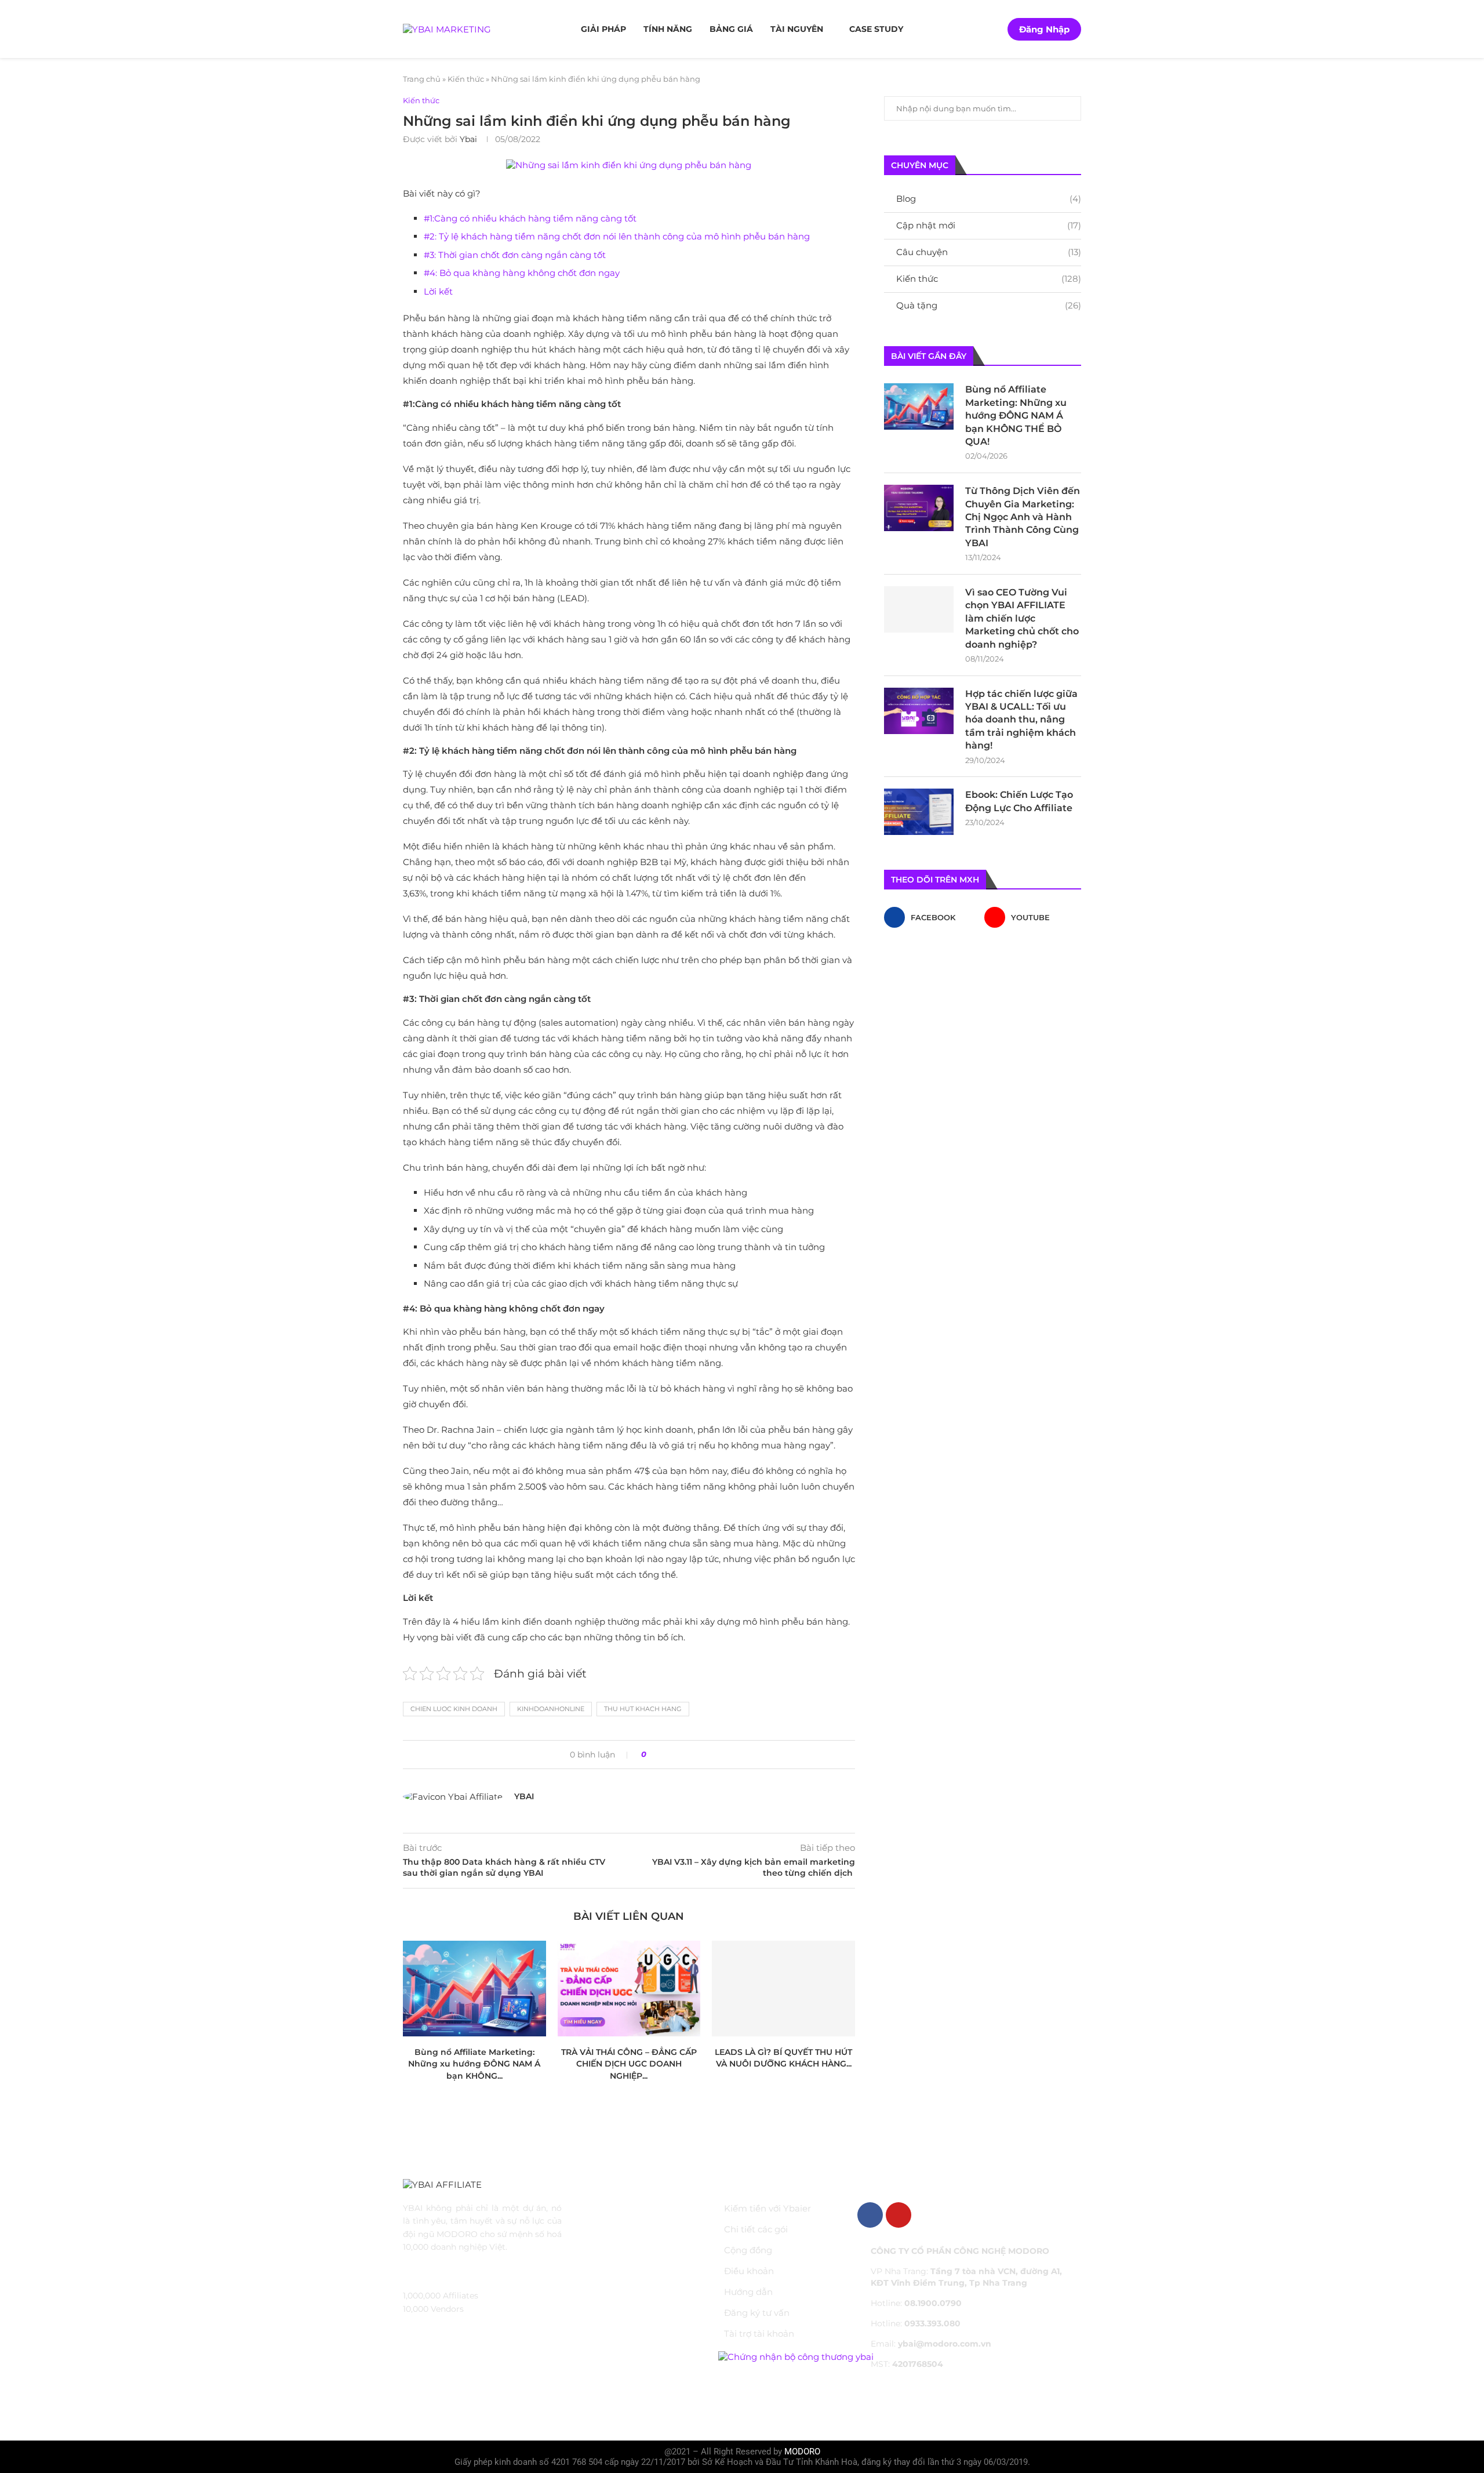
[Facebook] (870, 2215)
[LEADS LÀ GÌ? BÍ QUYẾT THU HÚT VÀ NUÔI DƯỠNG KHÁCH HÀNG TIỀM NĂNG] (783, 1988)
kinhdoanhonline (551, 1709)
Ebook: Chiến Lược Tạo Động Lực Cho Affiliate (1019, 801)
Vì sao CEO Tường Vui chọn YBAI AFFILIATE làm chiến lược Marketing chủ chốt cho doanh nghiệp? (1022, 618)
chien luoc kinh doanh (454, 1709)
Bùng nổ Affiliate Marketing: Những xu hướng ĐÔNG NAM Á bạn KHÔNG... (474, 2064)
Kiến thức (466, 79)
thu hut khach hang (643, 1709)
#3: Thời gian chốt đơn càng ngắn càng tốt (515, 255)
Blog (989, 199)
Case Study (876, 29)
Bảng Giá (731, 29)
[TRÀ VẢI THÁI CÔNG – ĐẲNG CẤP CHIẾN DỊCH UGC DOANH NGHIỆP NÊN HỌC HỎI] (629, 1988)
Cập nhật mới (989, 225)
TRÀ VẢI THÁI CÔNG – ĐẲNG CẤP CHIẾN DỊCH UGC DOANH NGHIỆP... (629, 2064)
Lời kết (438, 291)
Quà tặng (989, 305)
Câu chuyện (989, 252)
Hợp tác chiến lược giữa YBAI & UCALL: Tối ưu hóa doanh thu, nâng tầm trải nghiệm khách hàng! (1021, 720)
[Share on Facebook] (659, 1755)
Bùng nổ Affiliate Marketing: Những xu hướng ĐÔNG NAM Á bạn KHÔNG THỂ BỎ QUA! (1016, 415)
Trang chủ (422, 79)
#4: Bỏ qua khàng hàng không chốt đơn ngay (522, 273)
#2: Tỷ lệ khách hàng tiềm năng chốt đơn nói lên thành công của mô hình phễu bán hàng (617, 236)
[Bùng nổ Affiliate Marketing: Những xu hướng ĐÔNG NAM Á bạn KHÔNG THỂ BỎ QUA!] (474, 1988)
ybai (468, 139)
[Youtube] (899, 2215)
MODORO (802, 2452)
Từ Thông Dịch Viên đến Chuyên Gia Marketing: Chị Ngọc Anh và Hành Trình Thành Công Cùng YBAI (1023, 517)
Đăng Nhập (1044, 29)
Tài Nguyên (797, 29)
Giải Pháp (603, 29)
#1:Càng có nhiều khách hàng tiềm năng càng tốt (530, 218)
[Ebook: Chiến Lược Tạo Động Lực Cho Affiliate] (919, 812)
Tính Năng (668, 29)
